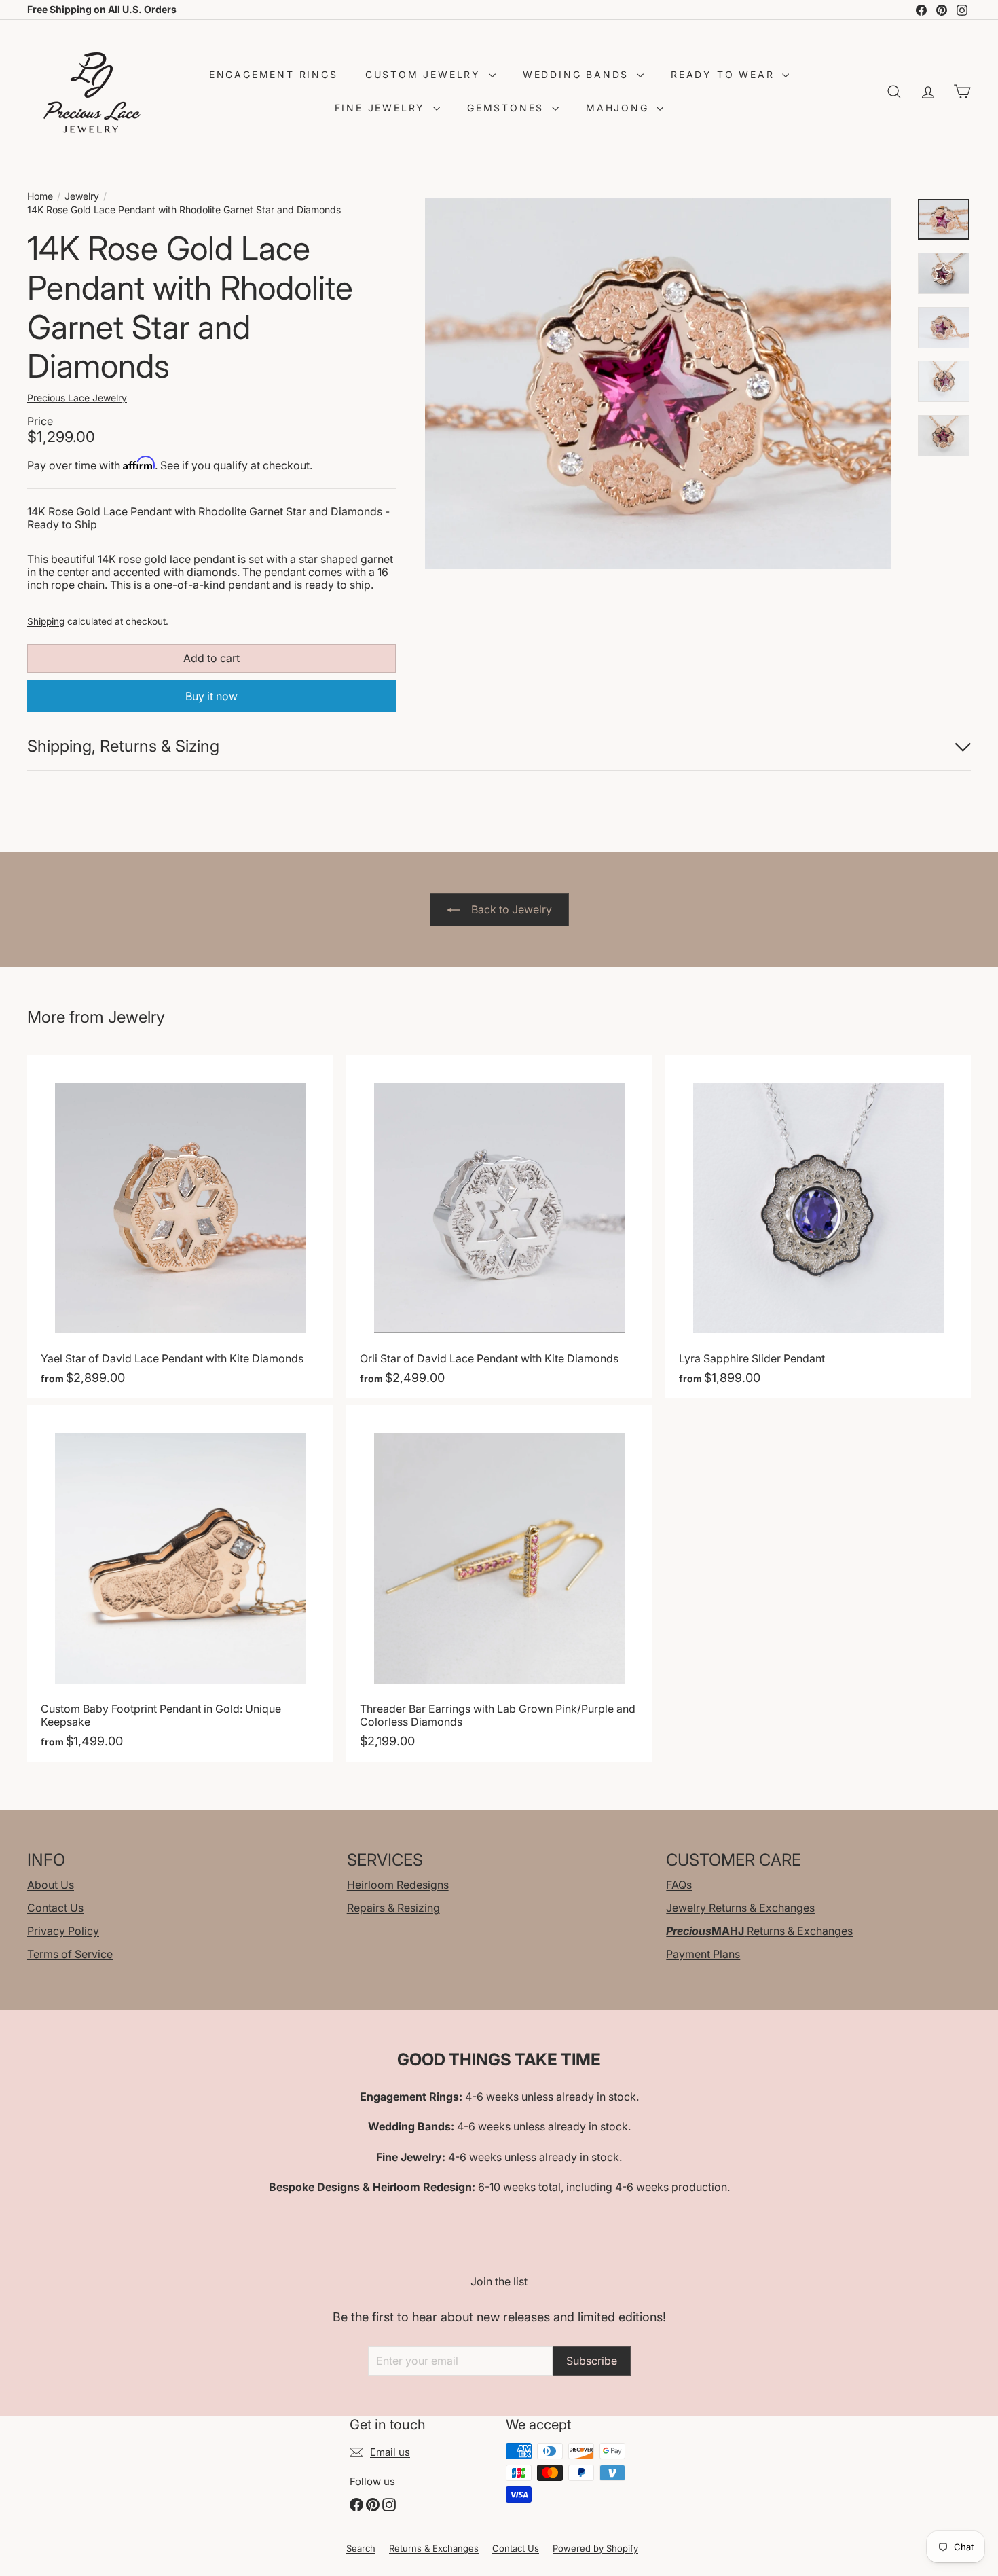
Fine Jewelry (382, 108)
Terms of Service (70, 1954)
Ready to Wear (725, 74)
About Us (51, 1885)
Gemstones (508, 108)
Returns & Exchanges (759, 1931)
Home (40, 196)
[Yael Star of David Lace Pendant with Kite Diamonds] (180, 1227)
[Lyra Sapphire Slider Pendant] (818, 1227)
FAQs (679, 1885)
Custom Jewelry (425, 74)
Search (361, 2548)
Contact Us (55, 1908)
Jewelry (82, 196)
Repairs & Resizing (393, 1908)
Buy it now (211, 696)
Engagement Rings (274, 74)
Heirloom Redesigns (398, 1885)
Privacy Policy (63, 1931)
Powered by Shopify (595, 2548)
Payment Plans (703, 1954)
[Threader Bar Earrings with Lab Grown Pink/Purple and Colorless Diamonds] (499, 1583)
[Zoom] (659, 384)
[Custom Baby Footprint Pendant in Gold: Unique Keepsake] (180, 1583)
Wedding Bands (578, 74)
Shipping (46, 621)
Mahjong (620, 108)
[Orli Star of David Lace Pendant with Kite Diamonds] (499, 1227)
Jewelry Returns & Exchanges (740, 1908)
